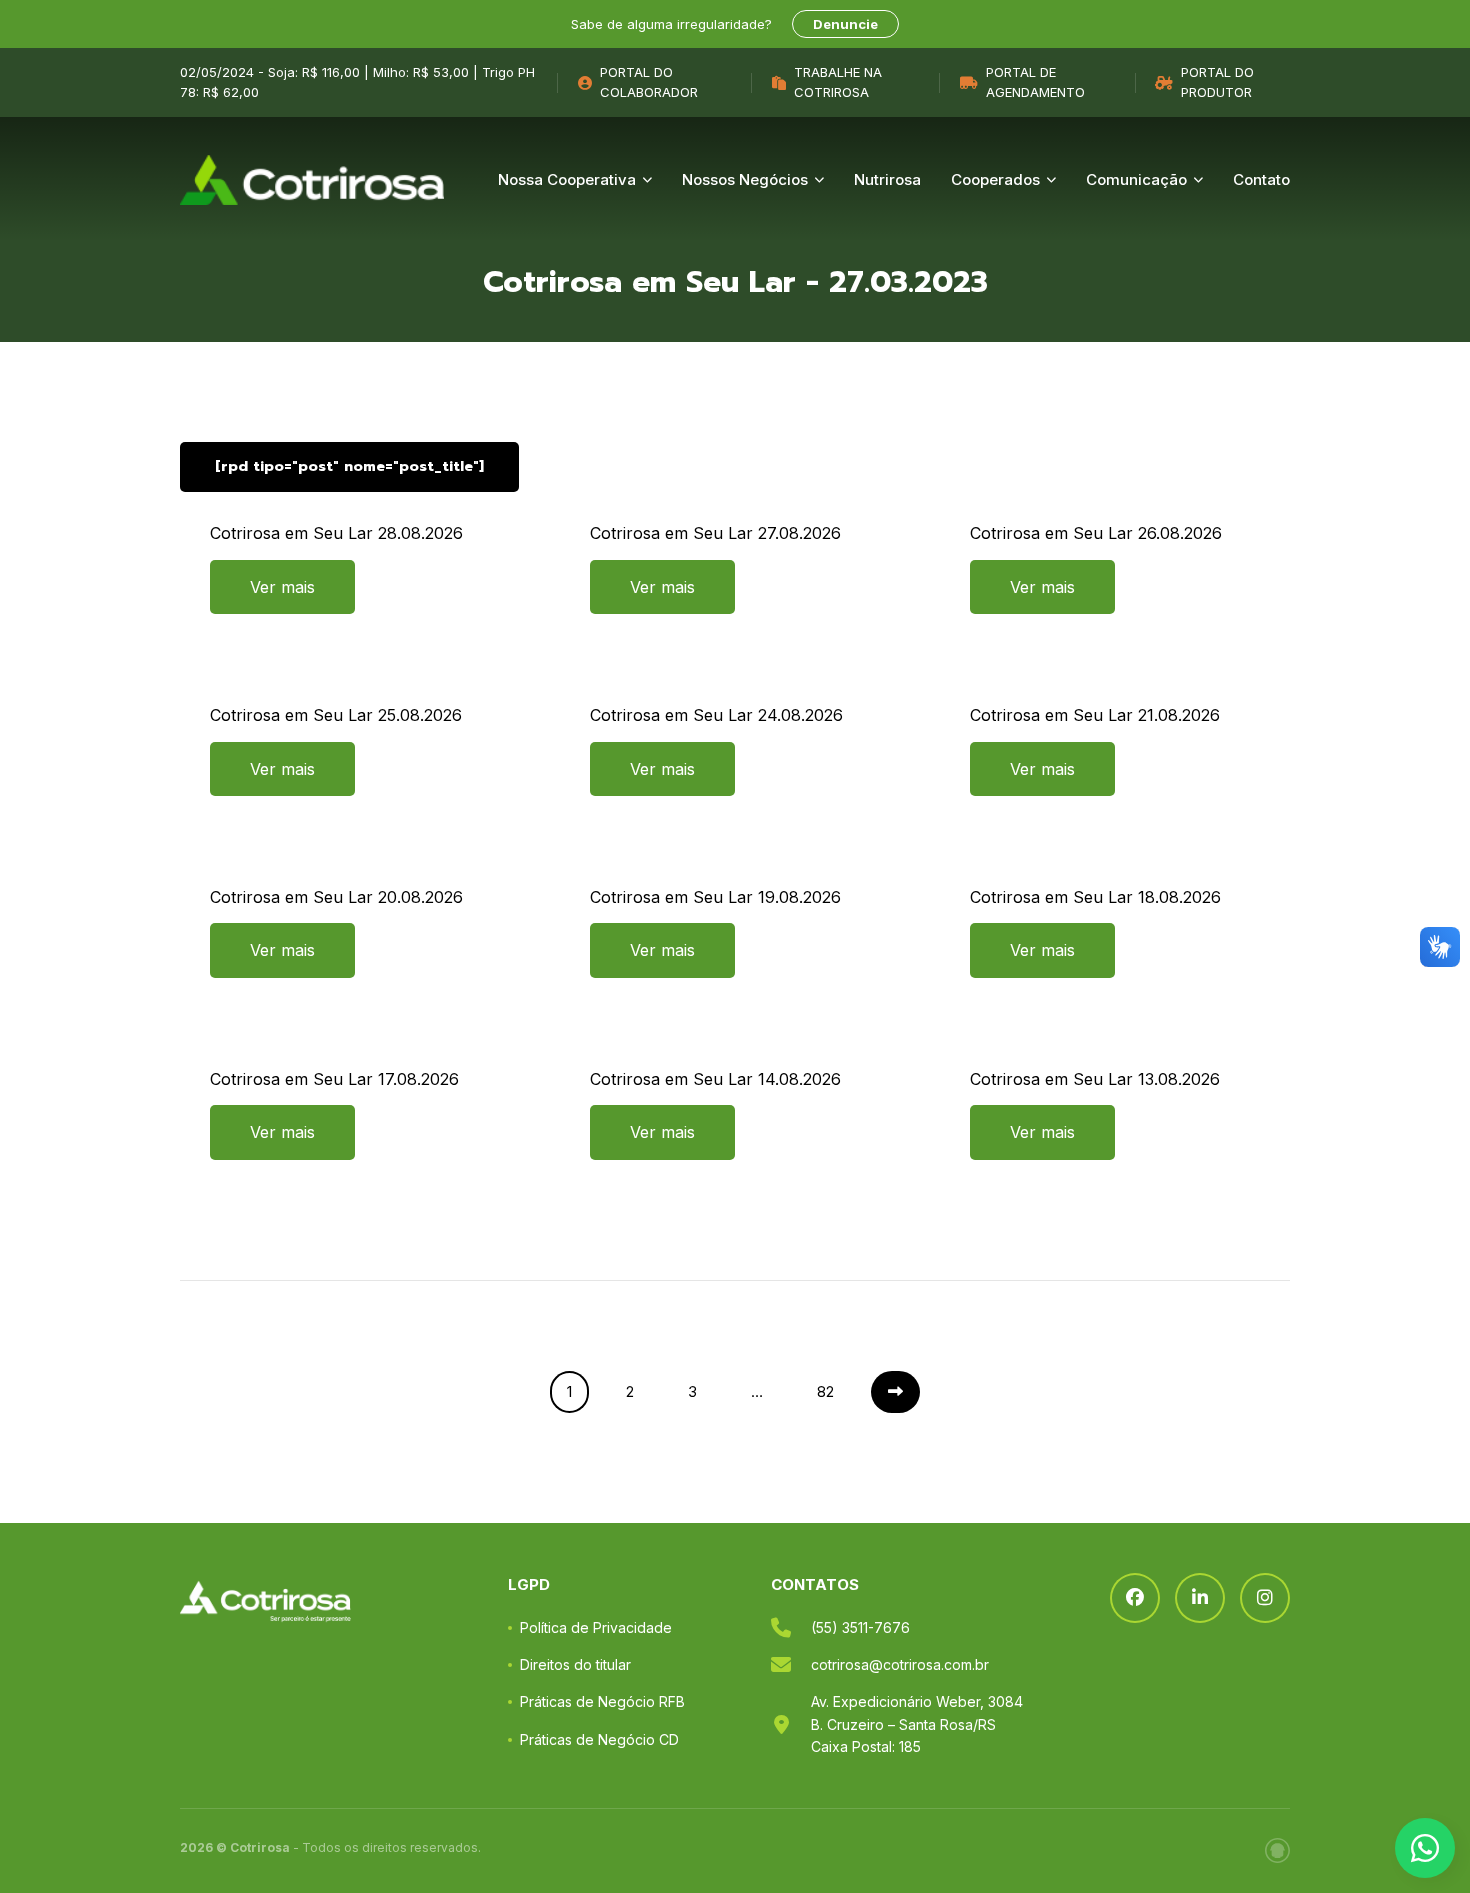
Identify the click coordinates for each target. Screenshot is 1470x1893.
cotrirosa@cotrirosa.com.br (900, 1664)
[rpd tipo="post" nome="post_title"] (349, 466)
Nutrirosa (887, 179)
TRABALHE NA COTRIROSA (838, 82)
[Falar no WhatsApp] (1425, 1848)
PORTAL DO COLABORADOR (649, 82)
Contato (1261, 179)
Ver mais (282, 587)
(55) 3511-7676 (860, 1627)
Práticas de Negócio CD (599, 1739)
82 (825, 1391)
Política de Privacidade (596, 1627)
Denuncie (845, 24)
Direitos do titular (575, 1664)
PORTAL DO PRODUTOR (1217, 82)
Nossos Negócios (745, 179)
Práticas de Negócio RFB (602, 1701)
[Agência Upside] (1277, 1850)
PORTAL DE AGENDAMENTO (1035, 82)
